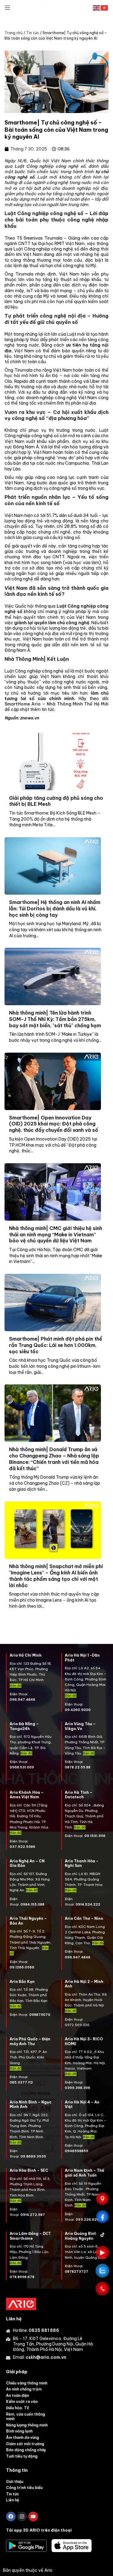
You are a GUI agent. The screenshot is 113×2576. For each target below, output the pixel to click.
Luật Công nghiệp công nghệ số (50, 166)
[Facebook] (11, 2516)
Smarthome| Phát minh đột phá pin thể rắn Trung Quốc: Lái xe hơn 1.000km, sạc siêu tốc (56, 1345)
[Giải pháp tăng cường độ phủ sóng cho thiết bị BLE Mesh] (53, 762)
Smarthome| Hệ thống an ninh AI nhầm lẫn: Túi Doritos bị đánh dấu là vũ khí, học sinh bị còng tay (55, 909)
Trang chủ (14, 33)
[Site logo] (57, 7)
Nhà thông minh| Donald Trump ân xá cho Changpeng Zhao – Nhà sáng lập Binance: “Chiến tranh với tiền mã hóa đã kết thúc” (54, 1459)
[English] (97, 7)
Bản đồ (26, 1753)
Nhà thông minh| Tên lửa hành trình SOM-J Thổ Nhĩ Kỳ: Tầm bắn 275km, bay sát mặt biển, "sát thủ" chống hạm (55, 1019)
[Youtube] (33, 2516)
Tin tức (33, 33)
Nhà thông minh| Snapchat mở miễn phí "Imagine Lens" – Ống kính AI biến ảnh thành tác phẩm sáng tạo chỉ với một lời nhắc (56, 1576)
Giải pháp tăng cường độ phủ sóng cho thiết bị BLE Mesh (56, 801)
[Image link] (21, 2304)
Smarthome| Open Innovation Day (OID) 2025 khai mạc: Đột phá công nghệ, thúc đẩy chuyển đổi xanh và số (54, 1124)
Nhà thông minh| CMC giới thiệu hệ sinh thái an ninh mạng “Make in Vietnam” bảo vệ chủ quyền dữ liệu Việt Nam (56, 1235)
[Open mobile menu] (8, 8)
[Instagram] (22, 2516)
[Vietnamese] (105, 7)
